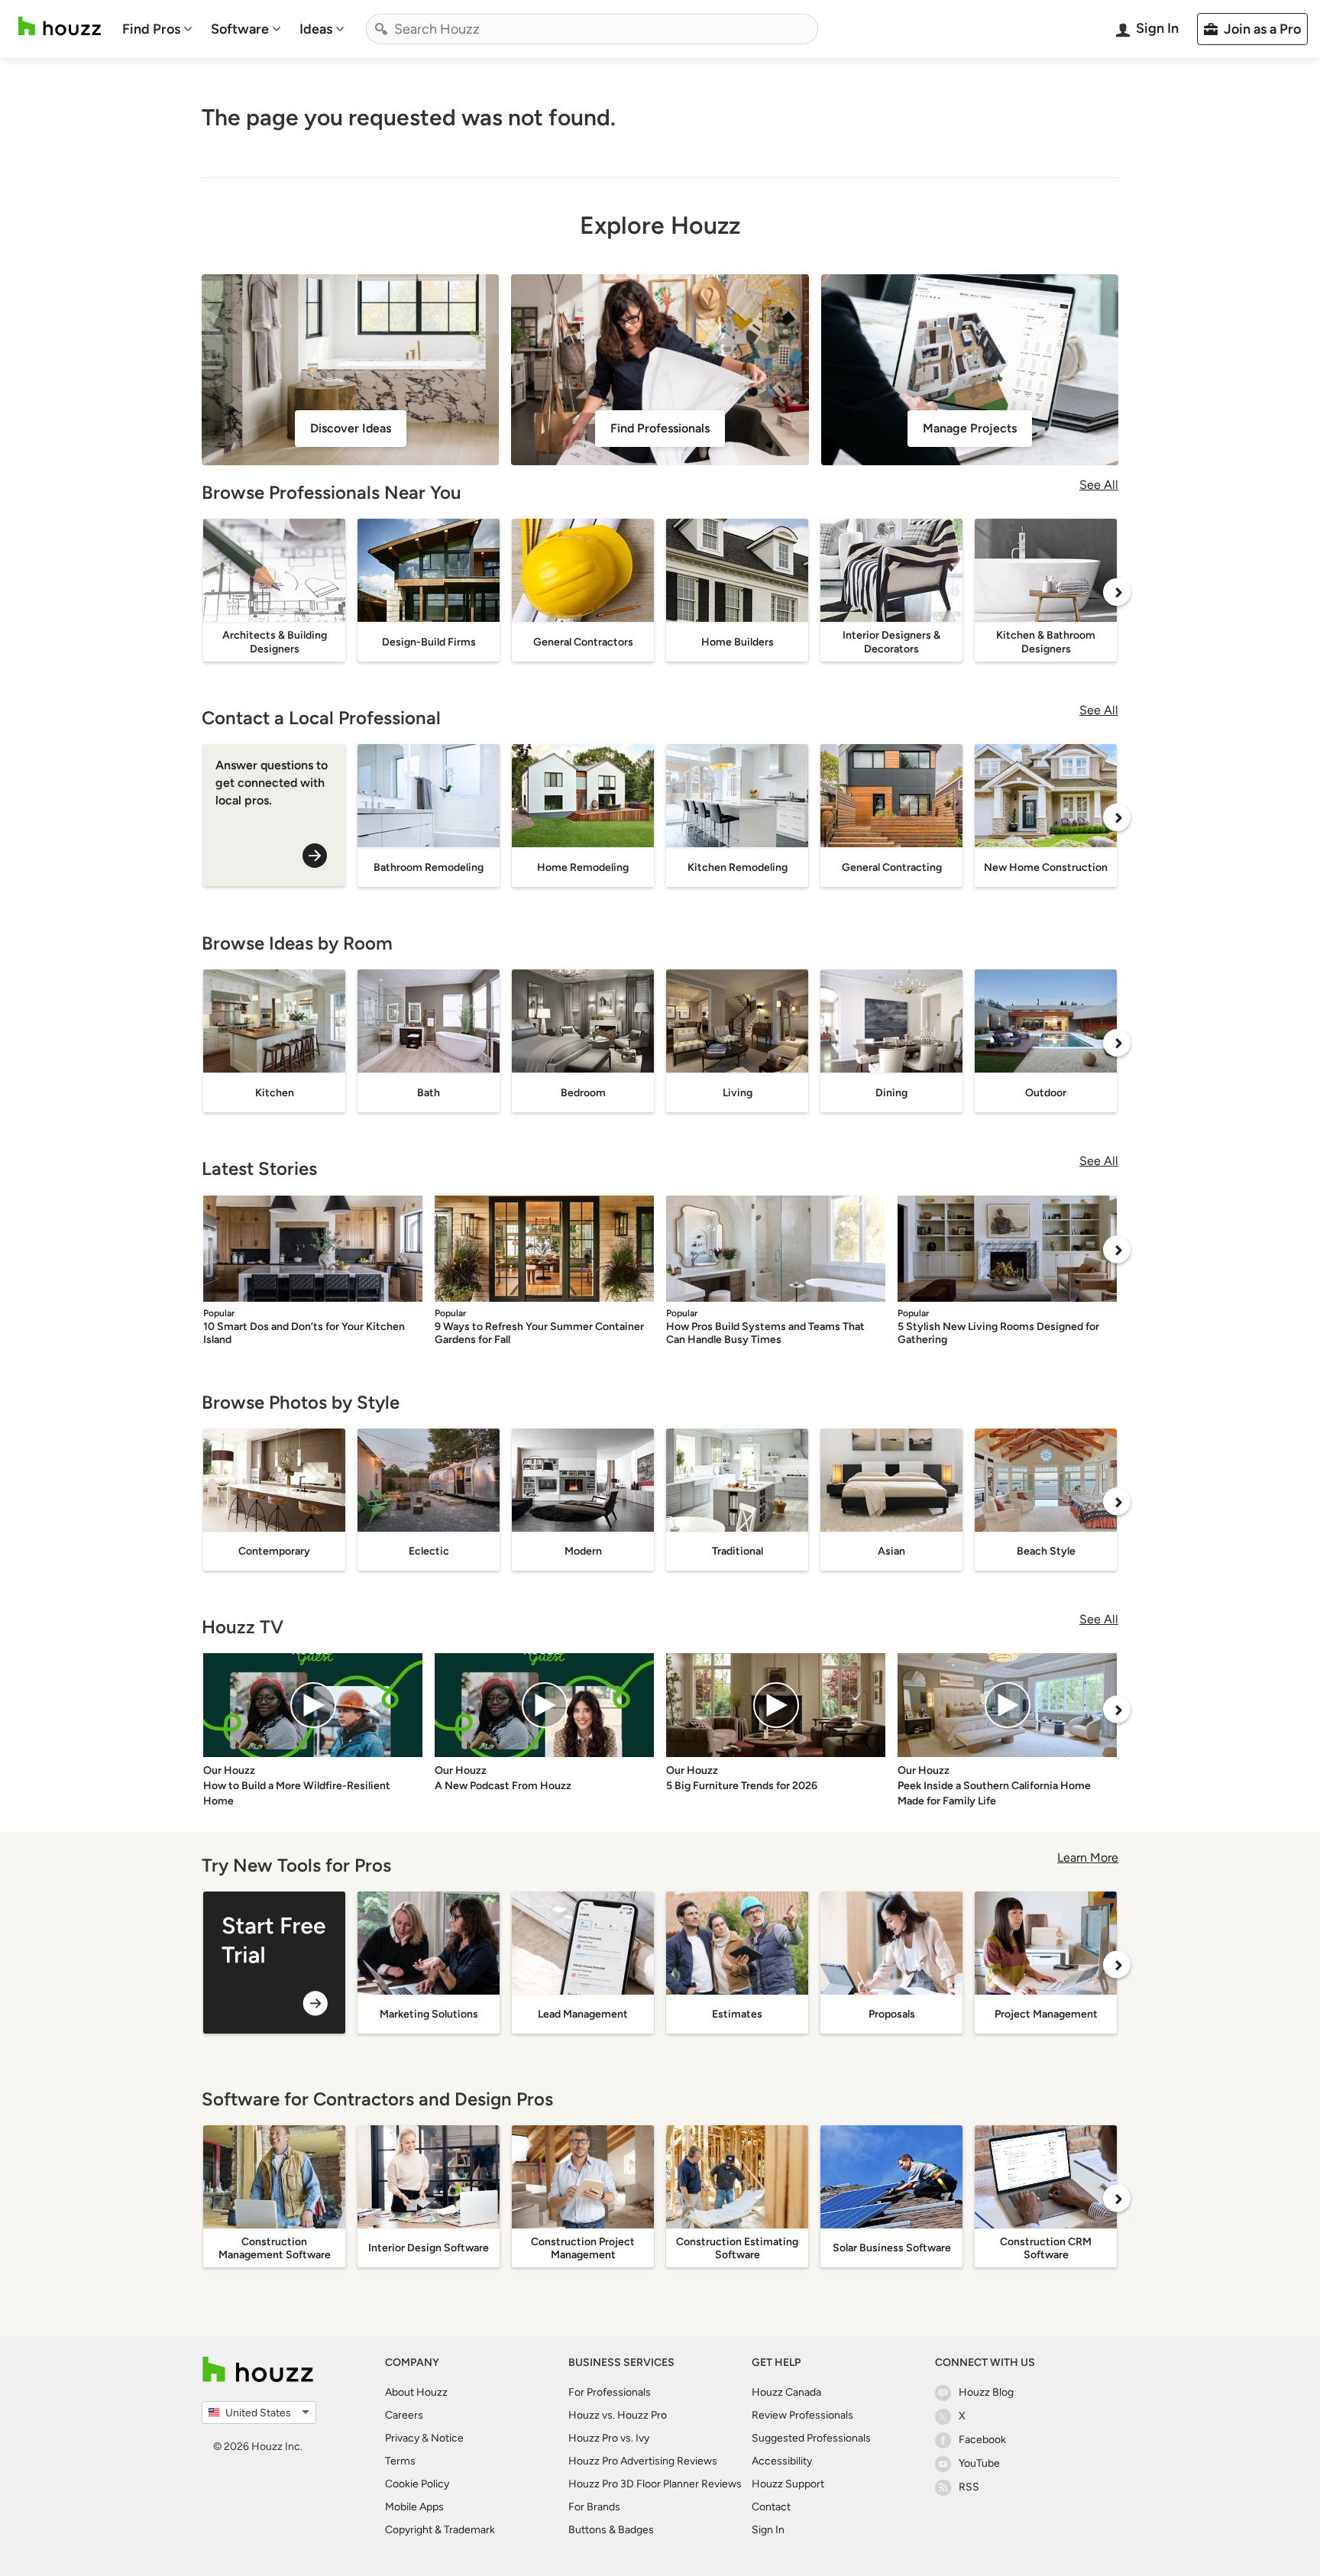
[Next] (1117, 592)
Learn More (1088, 1858)
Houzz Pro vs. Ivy (609, 2438)
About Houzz (416, 2392)
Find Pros (151, 29)
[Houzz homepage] (60, 26)
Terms (400, 2461)
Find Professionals (660, 428)
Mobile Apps (414, 2507)
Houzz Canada (786, 2392)
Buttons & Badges (611, 2530)
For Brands (594, 2507)
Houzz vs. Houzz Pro (618, 2415)
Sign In (768, 2530)
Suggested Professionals (811, 2438)
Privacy (402, 2438)
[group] (274, 1963)
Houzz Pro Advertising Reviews (643, 2461)
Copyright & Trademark (440, 2530)
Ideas (316, 29)
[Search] (381, 29)
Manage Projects (970, 428)
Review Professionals (802, 2415)
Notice (447, 2438)
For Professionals (610, 2392)
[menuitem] (157, 29)
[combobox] (592, 29)
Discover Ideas (351, 428)
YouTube (979, 2463)
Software (240, 29)
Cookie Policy (417, 2484)
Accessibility (782, 2461)
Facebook (982, 2440)
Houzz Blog (986, 2392)
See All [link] (1099, 485)
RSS (969, 2487)
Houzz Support (788, 2484)
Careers (404, 2415)
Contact (771, 2507)
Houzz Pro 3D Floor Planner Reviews (655, 2484)
